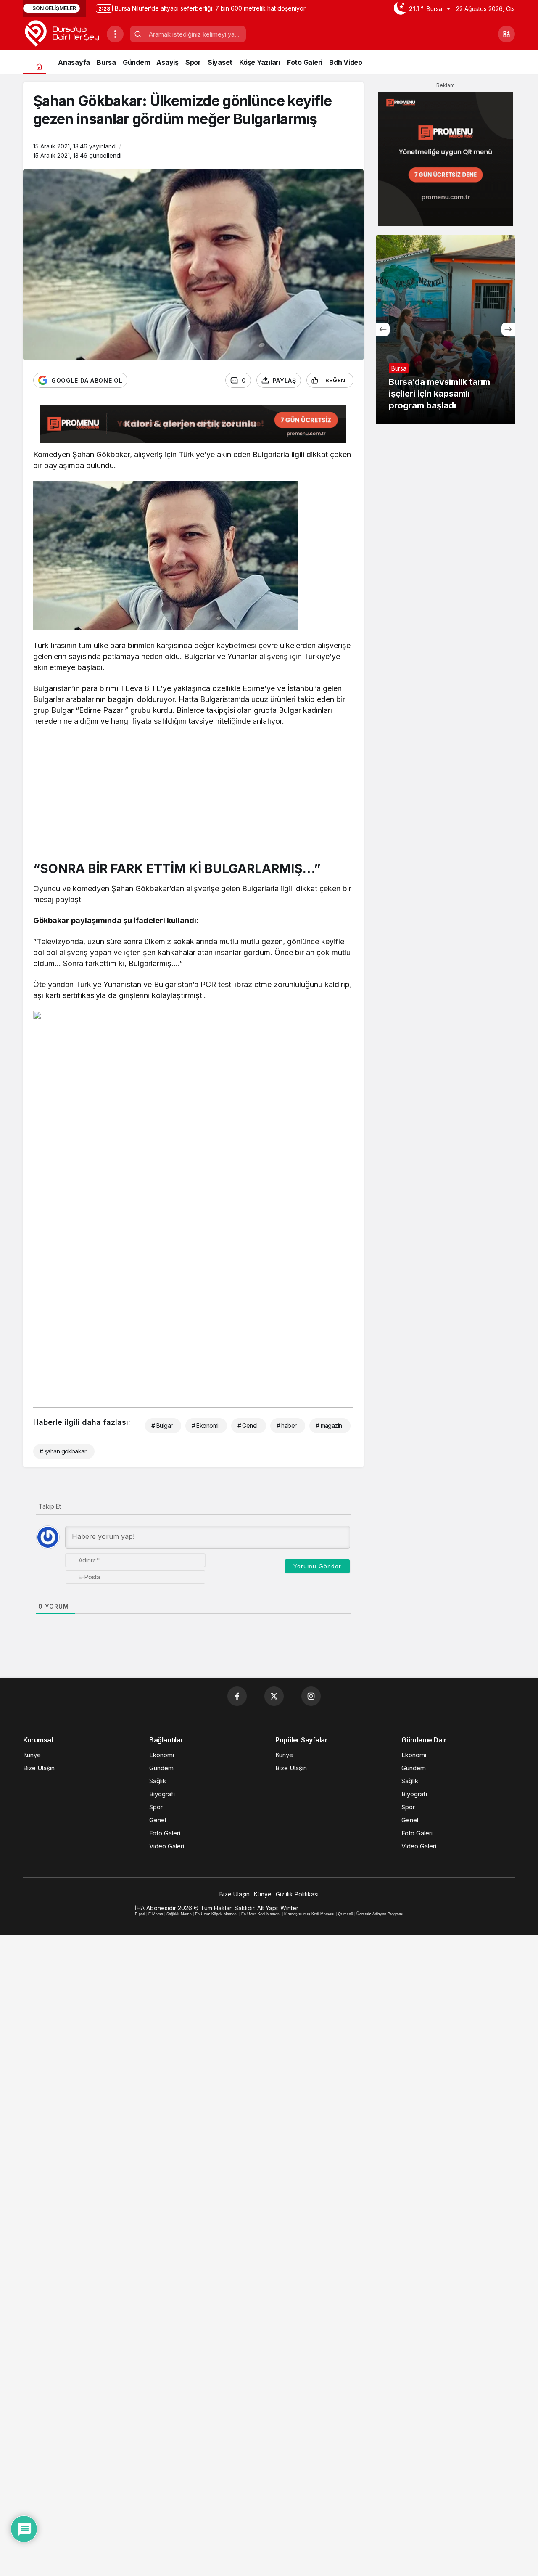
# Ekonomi (205, 1426)
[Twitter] (274, 1696)
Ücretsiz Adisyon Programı (380, 1914)
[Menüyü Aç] (115, 34)
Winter (289, 1908)
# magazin (329, 1426)
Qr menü (345, 1914)
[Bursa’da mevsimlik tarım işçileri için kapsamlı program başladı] (446, 329)
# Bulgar (162, 1426)
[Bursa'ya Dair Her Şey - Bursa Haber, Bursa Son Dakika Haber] (62, 33)
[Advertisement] (193, 796)
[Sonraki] (508, 329)
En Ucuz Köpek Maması (216, 1914)
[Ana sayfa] (39, 66)
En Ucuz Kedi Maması (261, 1914)
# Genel (248, 1426)
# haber (287, 1426)
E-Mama (156, 1914)
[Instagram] (311, 1696)
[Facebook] (237, 1696)
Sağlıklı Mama (179, 1914)
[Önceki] (383, 329)
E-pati (140, 1914)
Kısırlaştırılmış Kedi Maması (309, 1914)
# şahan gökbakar (63, 1451)
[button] (506, 34)
